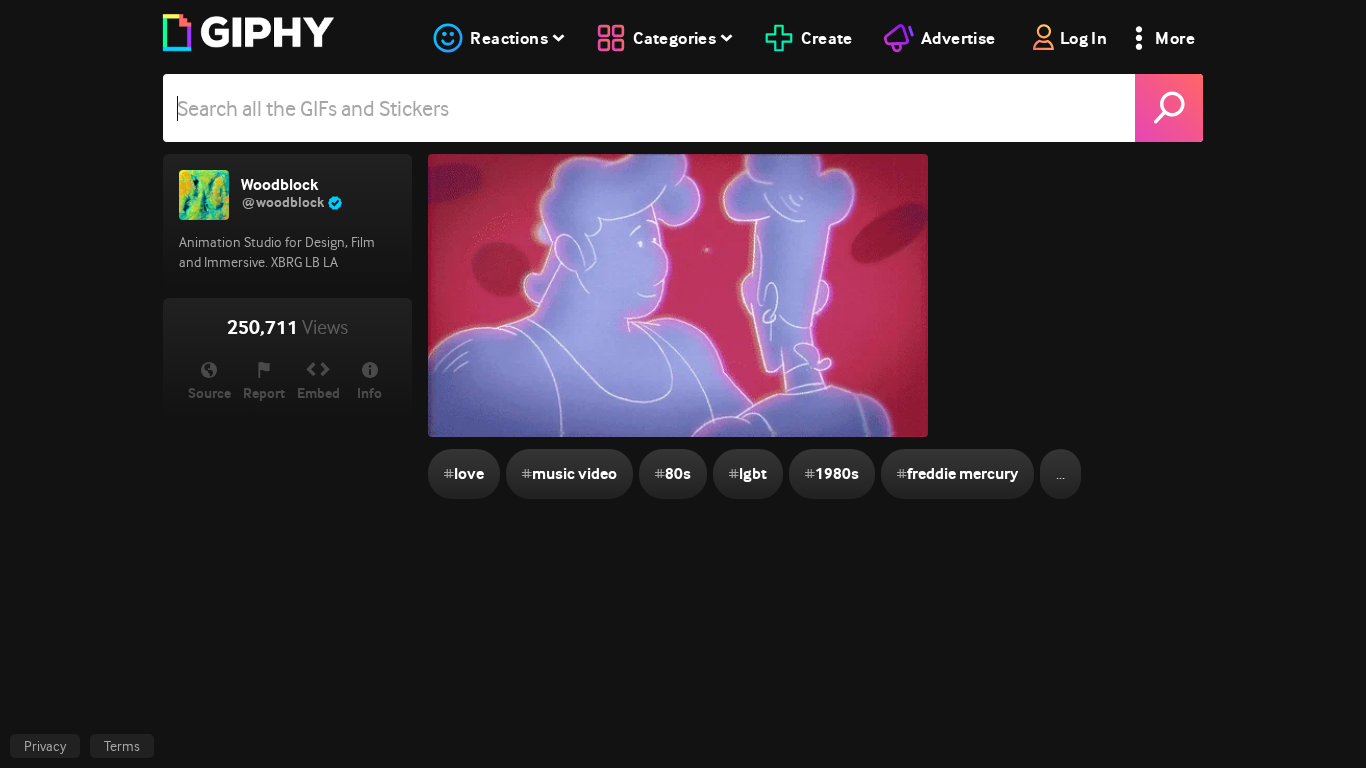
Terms (122, 746)
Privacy (45, 746)
